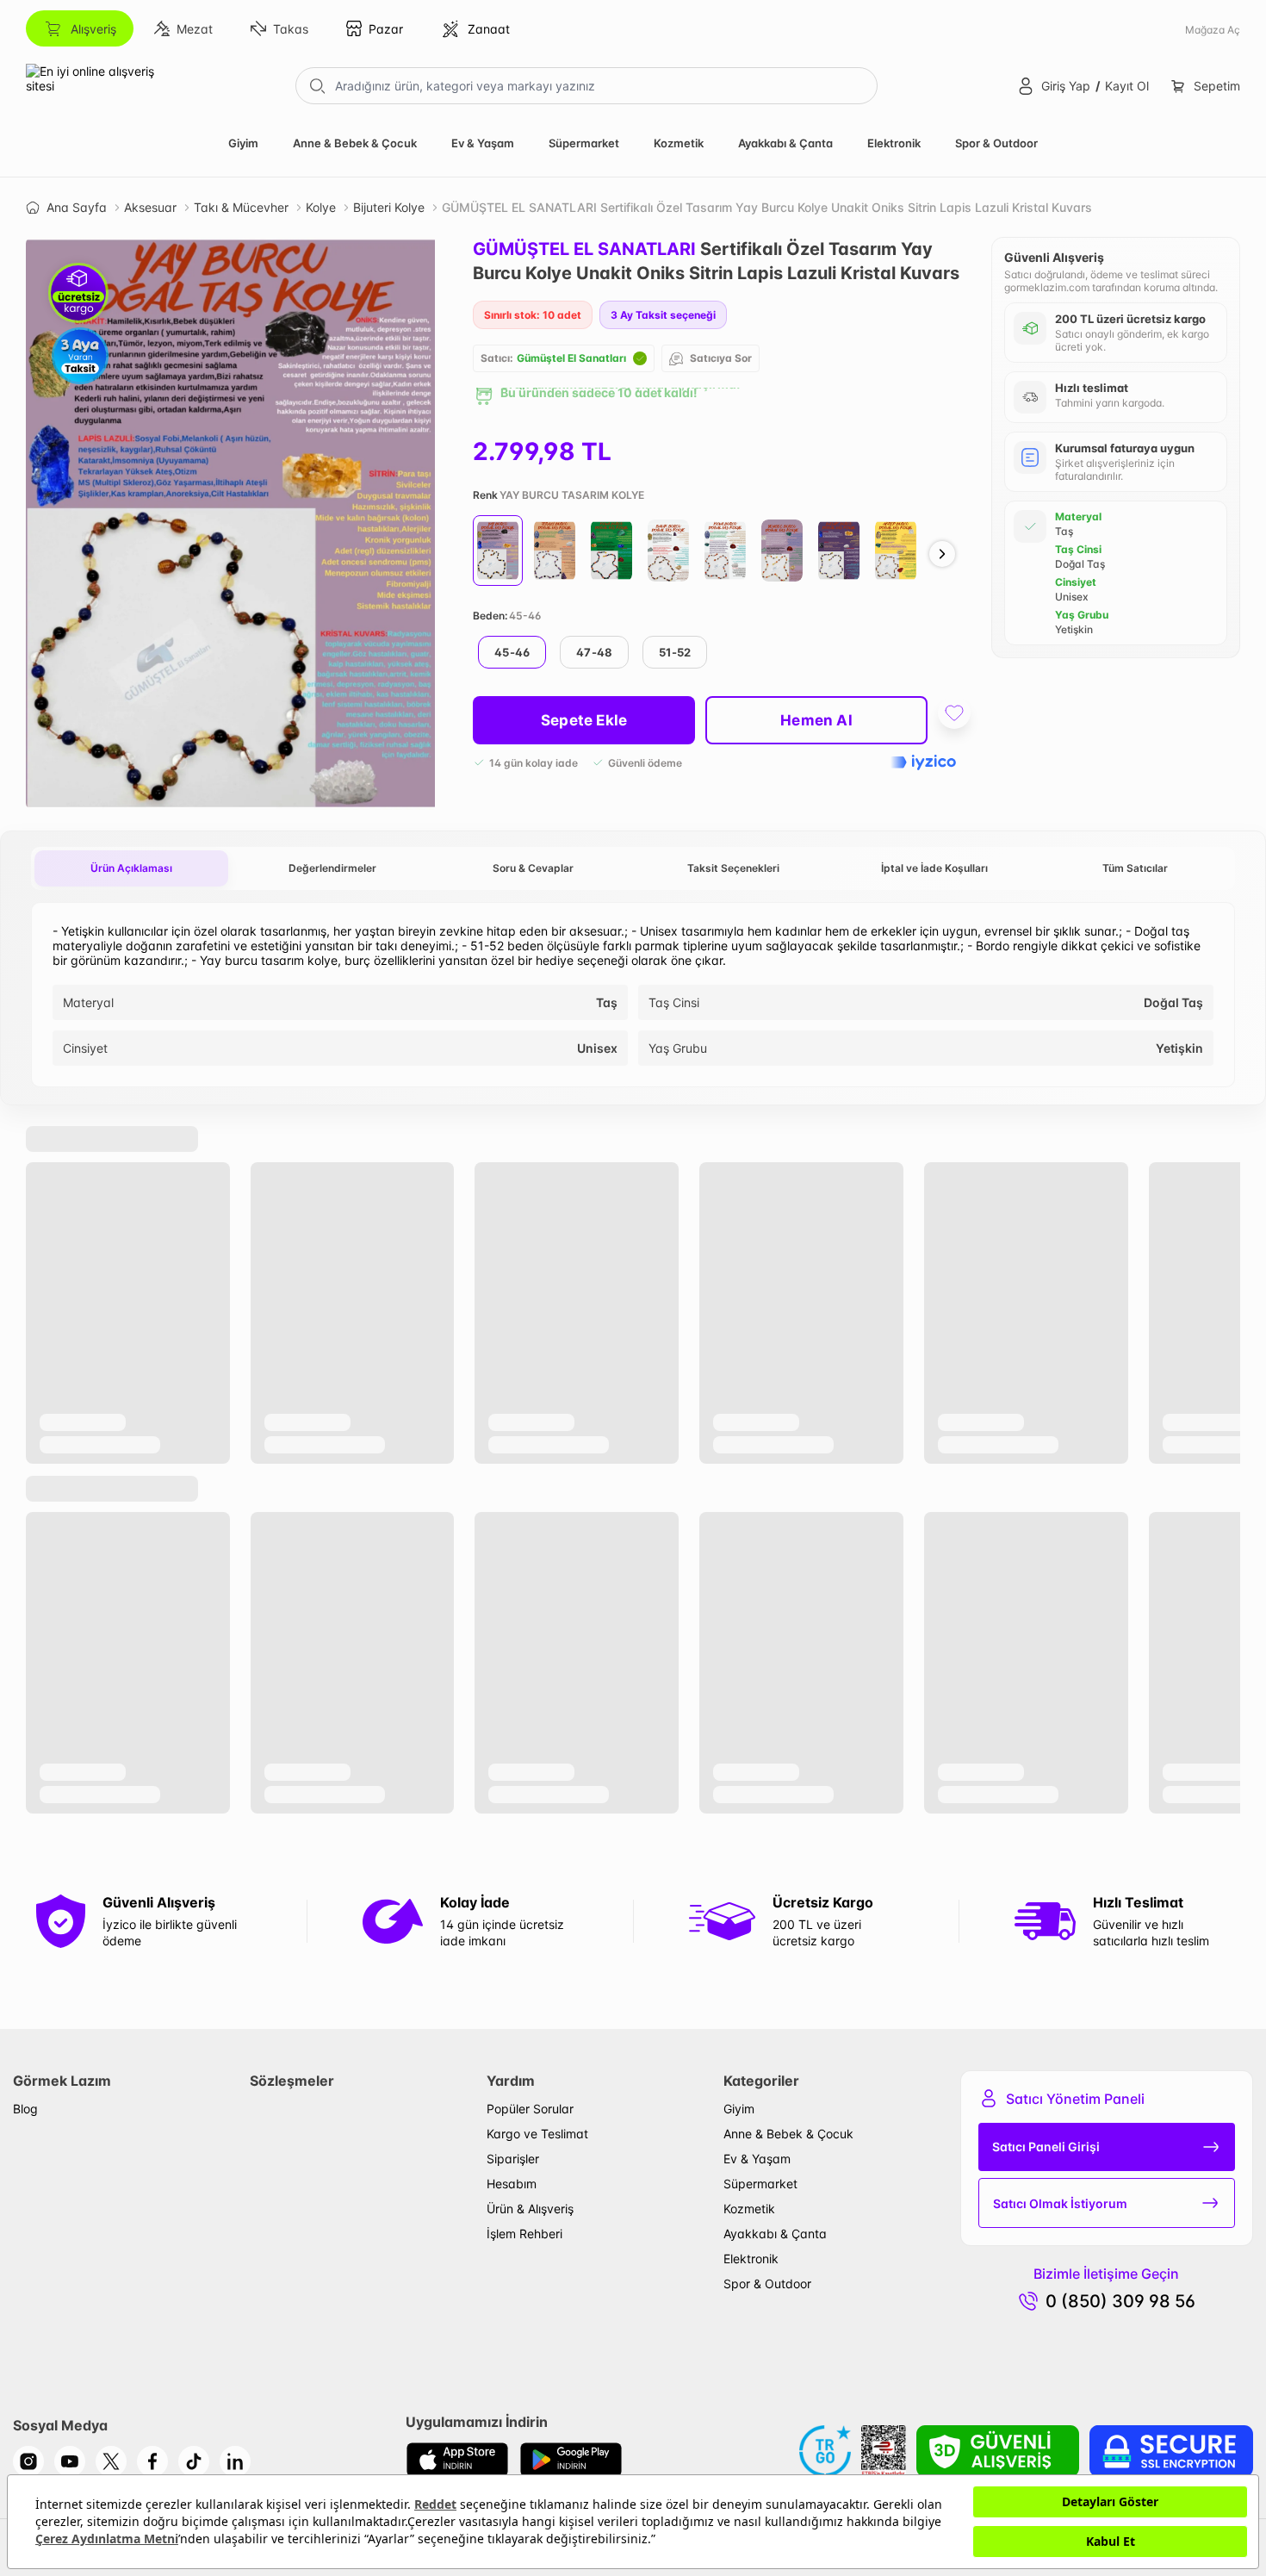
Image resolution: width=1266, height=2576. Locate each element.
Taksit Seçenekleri (733, 868)
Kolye (321, 207)
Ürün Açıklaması (131, 868)
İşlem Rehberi (524, 2234)
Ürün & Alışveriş (530, 2209)
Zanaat (489, 29)
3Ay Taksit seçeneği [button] (663, 315)
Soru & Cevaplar (533, 868)
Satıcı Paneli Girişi (1046, 2147)
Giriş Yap (1066, 86)
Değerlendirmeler (332, 868)
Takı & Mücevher (241, 207)
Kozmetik (679, 143)
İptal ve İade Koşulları (934, 868)
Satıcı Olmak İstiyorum (1060, 2203)
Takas (291, 29)
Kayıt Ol (1127, 86)
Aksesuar (150, 207)
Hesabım (512, 2184)
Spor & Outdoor (996, 143)
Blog (25, 2109)
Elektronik (894, 143)
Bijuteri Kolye (389, 207)
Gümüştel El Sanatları (571, 358)
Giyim (243, 143)
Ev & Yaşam (483, 143)
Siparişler (513, 2159)
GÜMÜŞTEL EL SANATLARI (584, 249)
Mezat (195, 29)
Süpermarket (584, 143)
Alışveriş (93, 29)
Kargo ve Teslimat (537, 2134)
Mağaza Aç (1213, 30)
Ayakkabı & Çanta (785, 143)
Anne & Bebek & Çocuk (355, 143)
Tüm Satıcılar (1135, 868)
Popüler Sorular (530, 2109)
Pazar (386, 29)
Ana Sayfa (77, 207)
